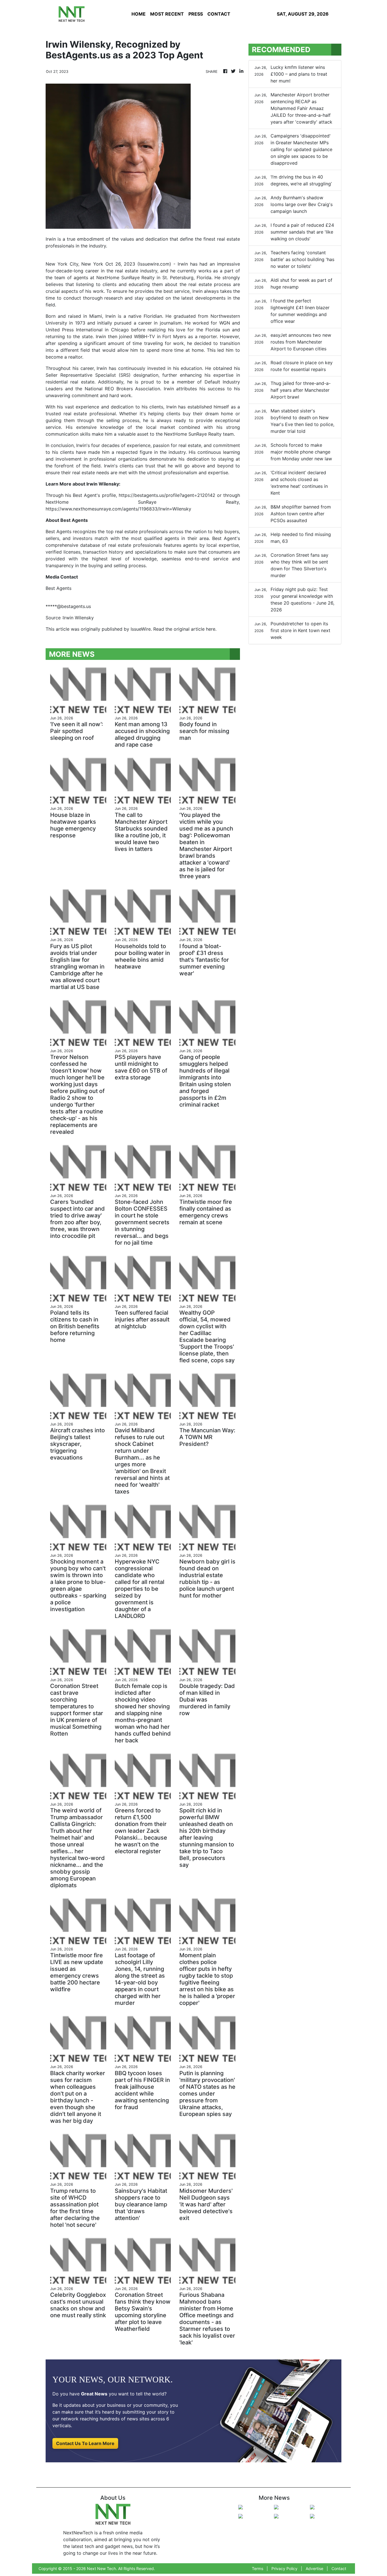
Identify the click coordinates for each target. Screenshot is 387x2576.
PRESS (196, 14)
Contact (339, 2568)
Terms (258, 2568)
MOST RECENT (167, 14)
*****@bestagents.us (68, 606)
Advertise (314, 2568)
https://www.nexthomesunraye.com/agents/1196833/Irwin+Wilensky (118, 509)
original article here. (195, 629)
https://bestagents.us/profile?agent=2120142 (167, 495)
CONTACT (219, 14)
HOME (139, 14)
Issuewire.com (154, 264)
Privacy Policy (284, 2568)
